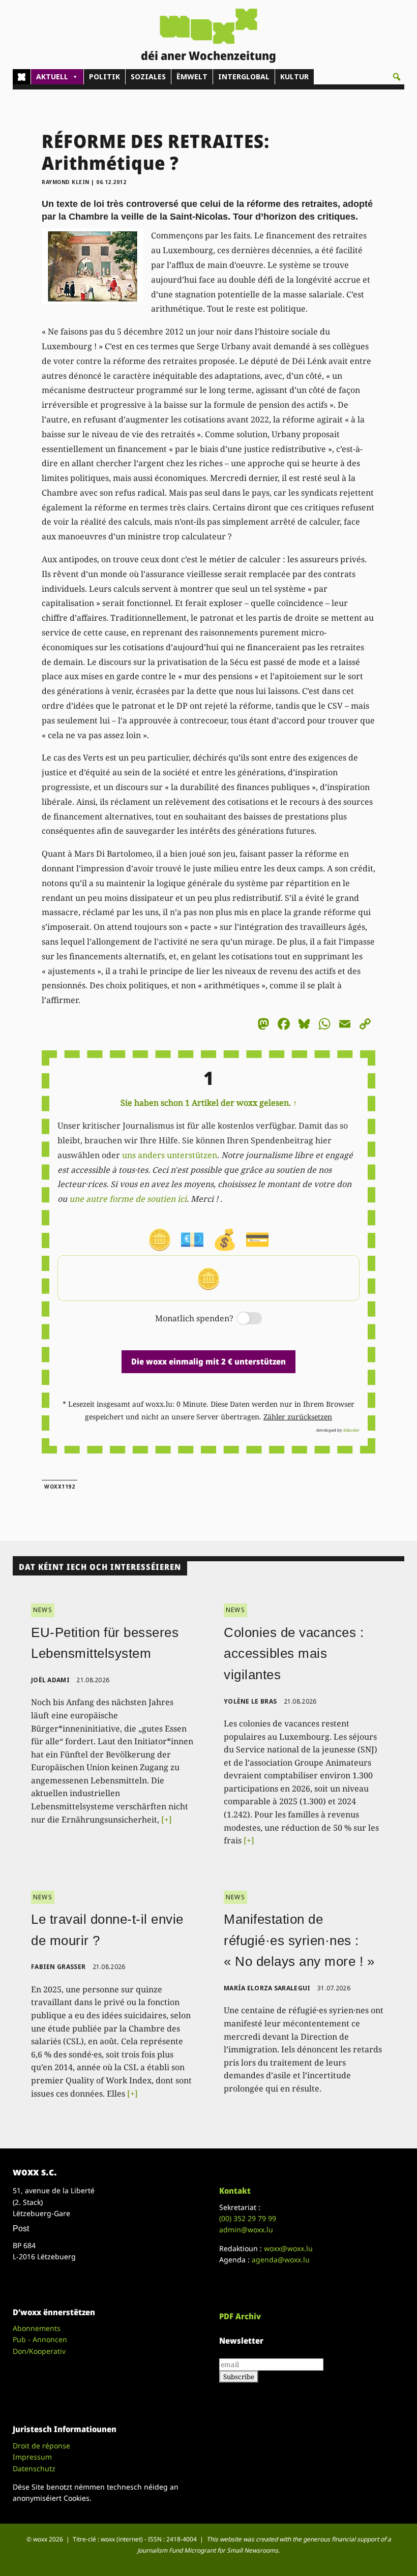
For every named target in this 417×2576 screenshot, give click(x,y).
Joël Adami (50, 1680)
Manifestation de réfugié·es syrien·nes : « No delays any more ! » (299, 1940)
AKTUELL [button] (52, 77)
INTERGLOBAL (244, 77)
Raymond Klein (66, 182)
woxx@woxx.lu (288, 2248)
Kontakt (235, 2191)
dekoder (351, 1430)
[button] (397, 77)
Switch (241, 1319)
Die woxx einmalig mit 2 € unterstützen (208, 1361)
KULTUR (294, 77)
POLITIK (105, 77)
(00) (248, 2218)
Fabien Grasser (58, 1967)
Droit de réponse (41, 2446)
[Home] (22, 77)
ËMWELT (192, 77)
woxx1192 (59, 1487)
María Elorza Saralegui (267, 1988)
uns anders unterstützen (170, 1155)
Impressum (32, 2457)
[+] (167, 1820)
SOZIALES (148, 77)
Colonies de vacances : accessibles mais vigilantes (294, 1654)
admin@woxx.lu (246, 2230)
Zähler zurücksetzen (298, 1417)
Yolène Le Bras (250, 1701)
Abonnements (37, 2328)
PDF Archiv (240, 2316)
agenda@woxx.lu (281, 2260)
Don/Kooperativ (39, 2351)
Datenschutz (34, 2468)
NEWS (43, 1610)
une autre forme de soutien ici (128, 1199)
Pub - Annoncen (40, 2339)
